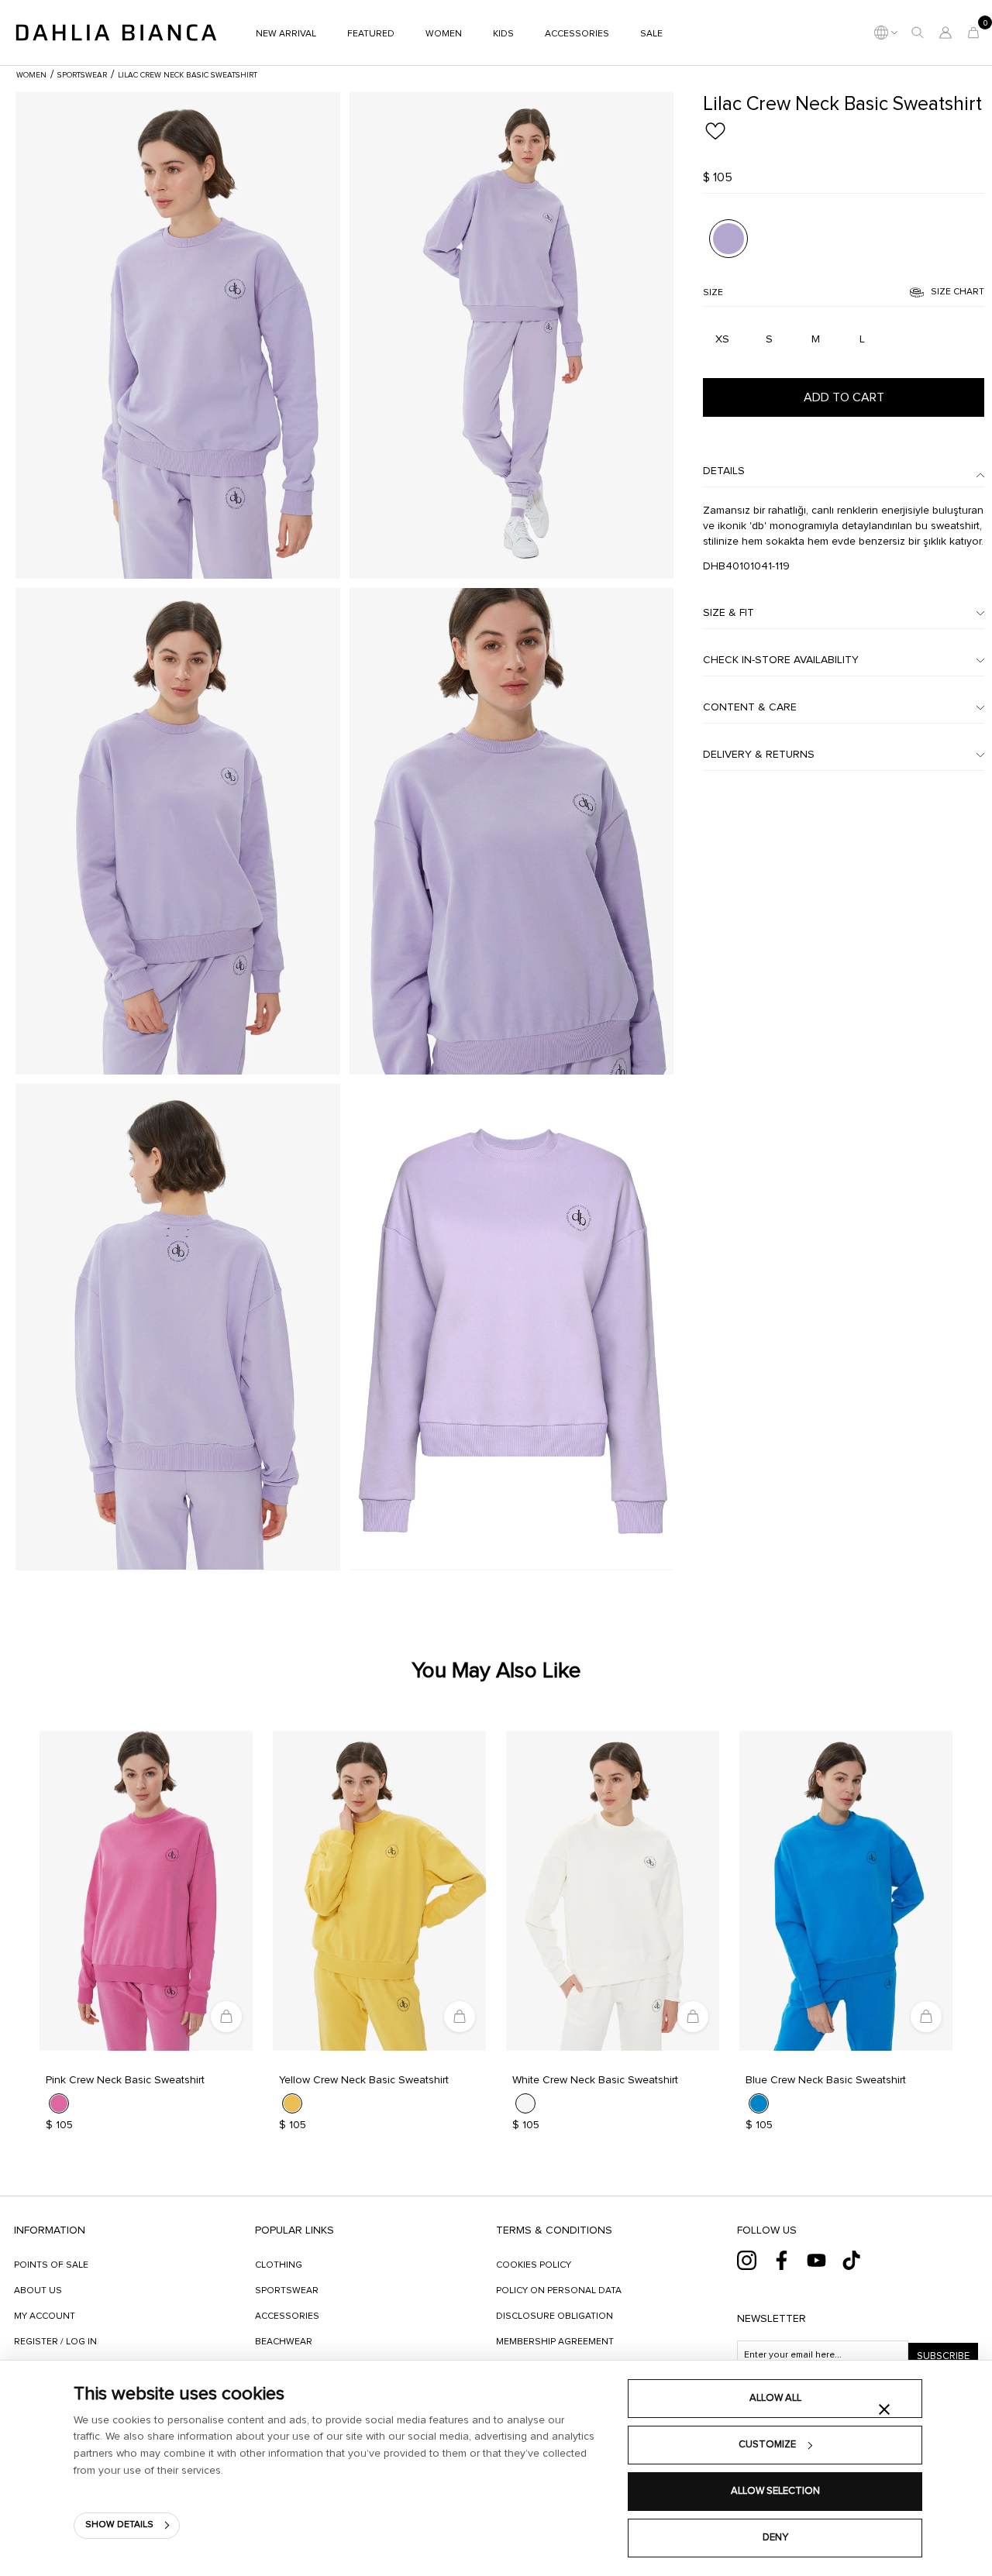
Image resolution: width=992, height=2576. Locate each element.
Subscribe (943, 2356)
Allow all (775, 2398)
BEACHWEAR (284, 2342)
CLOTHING (279, 2265)
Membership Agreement (555, 2342)
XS (722, 339)
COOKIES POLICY (534, 2265)
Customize (767, 2445)
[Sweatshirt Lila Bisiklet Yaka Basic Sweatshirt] (178, 335)
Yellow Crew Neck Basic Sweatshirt (364, 2080)
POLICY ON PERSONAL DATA (559, 2291)
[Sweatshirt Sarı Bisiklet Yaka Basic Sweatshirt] (379, 1891)
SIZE (713, 293)
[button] (918, 33)
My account (45, 2316)
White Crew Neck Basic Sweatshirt (595, 2080)
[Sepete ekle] (226, 2017)
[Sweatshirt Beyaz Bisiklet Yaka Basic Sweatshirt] (613, 1891)
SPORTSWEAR (287, 2291)
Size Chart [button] (958, 292)
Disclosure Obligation (555, 2316)
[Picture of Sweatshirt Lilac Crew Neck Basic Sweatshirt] (728, 238)
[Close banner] (884, 2409)
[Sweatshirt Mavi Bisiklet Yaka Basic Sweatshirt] (846, 1891)
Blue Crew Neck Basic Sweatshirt (826, 2080)
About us (38, 2291)
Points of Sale (51, 2265)
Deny (775, 2538)
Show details (119, 2525)
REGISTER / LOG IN (55, 2342)
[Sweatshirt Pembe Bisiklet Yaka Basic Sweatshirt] (146, 1891)
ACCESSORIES (287, 2316)
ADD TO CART (844, 397)
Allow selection (775, 2491)
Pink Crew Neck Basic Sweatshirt (125, 2080)
